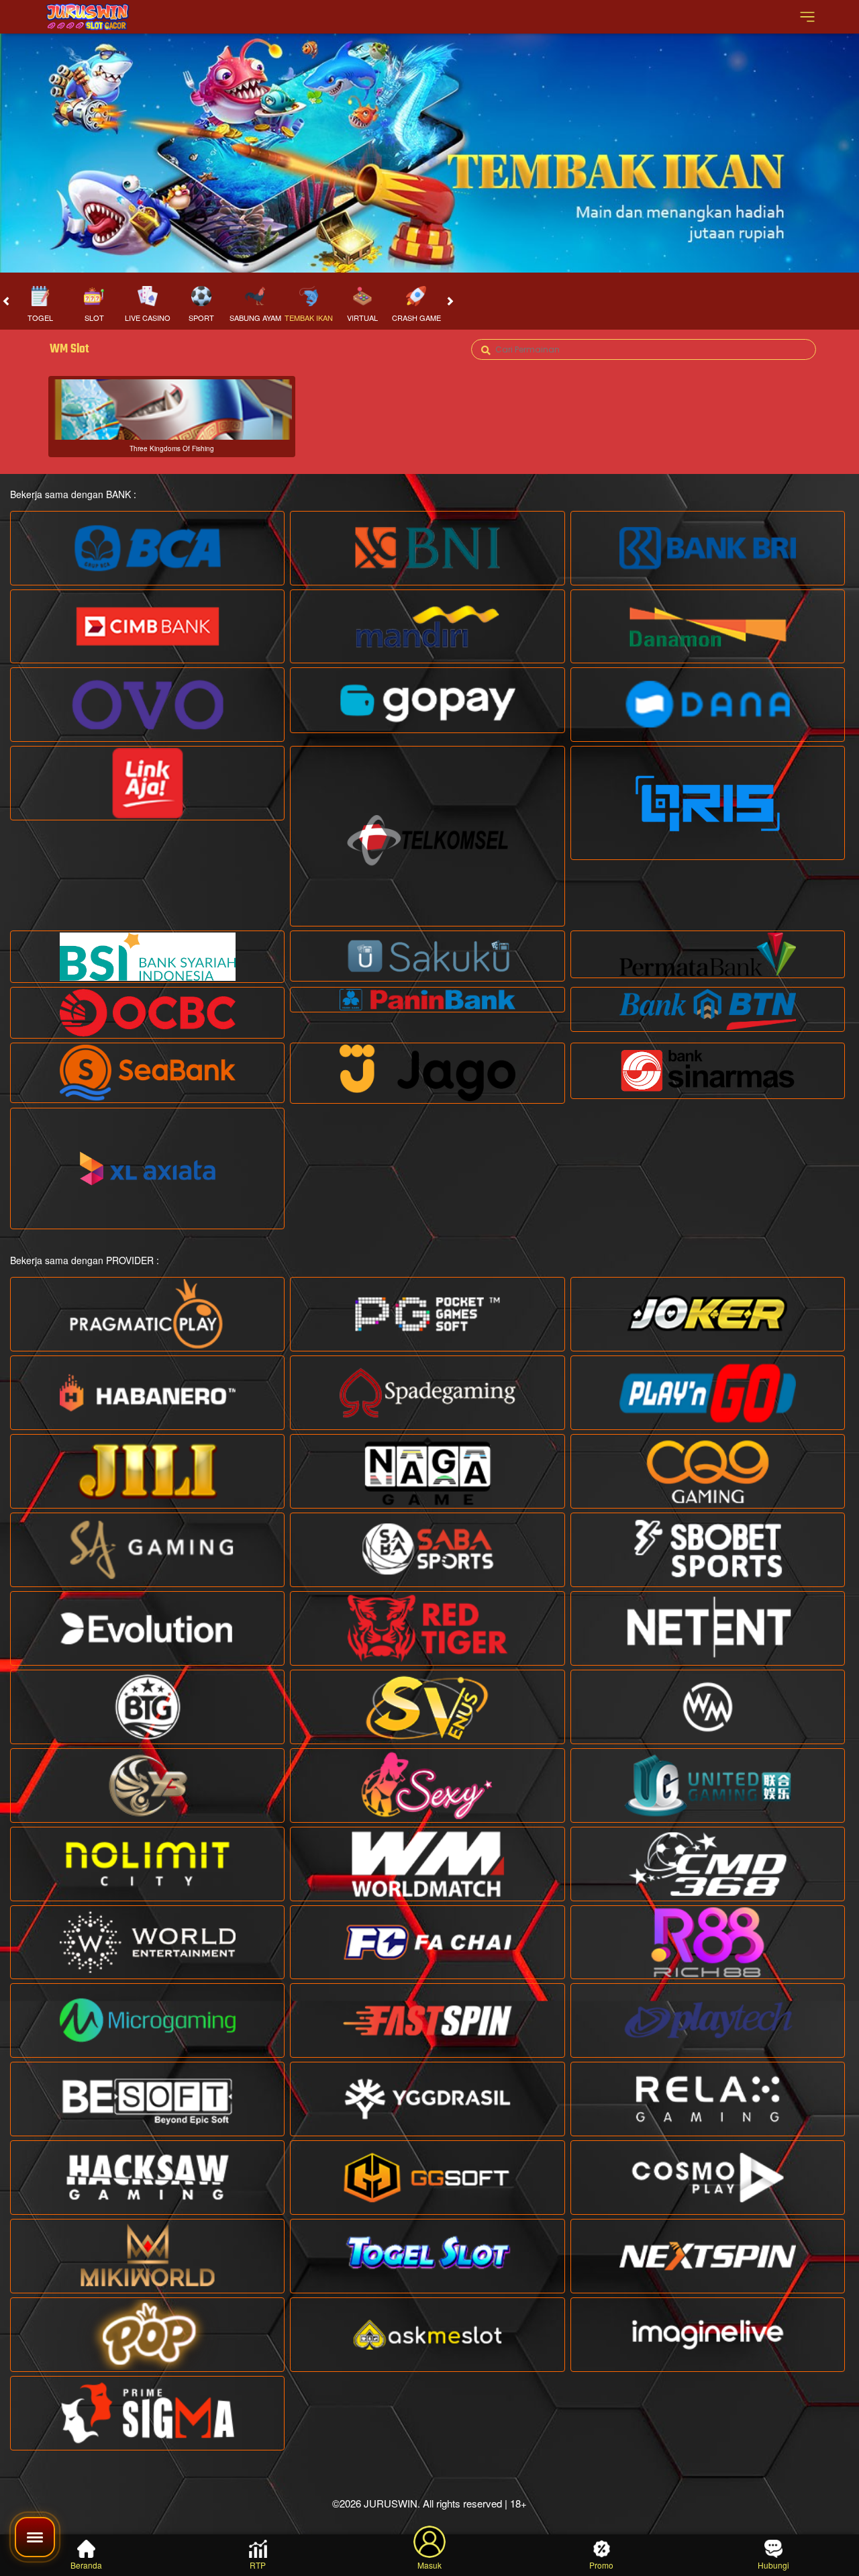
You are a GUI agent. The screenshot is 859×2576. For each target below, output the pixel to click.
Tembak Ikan (309, 318)
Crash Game (416, 318)
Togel (40, 318)
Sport (201, 318)
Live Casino (148, 318)
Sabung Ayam (255, 318)
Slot (94, 318)
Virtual (362, 318)
